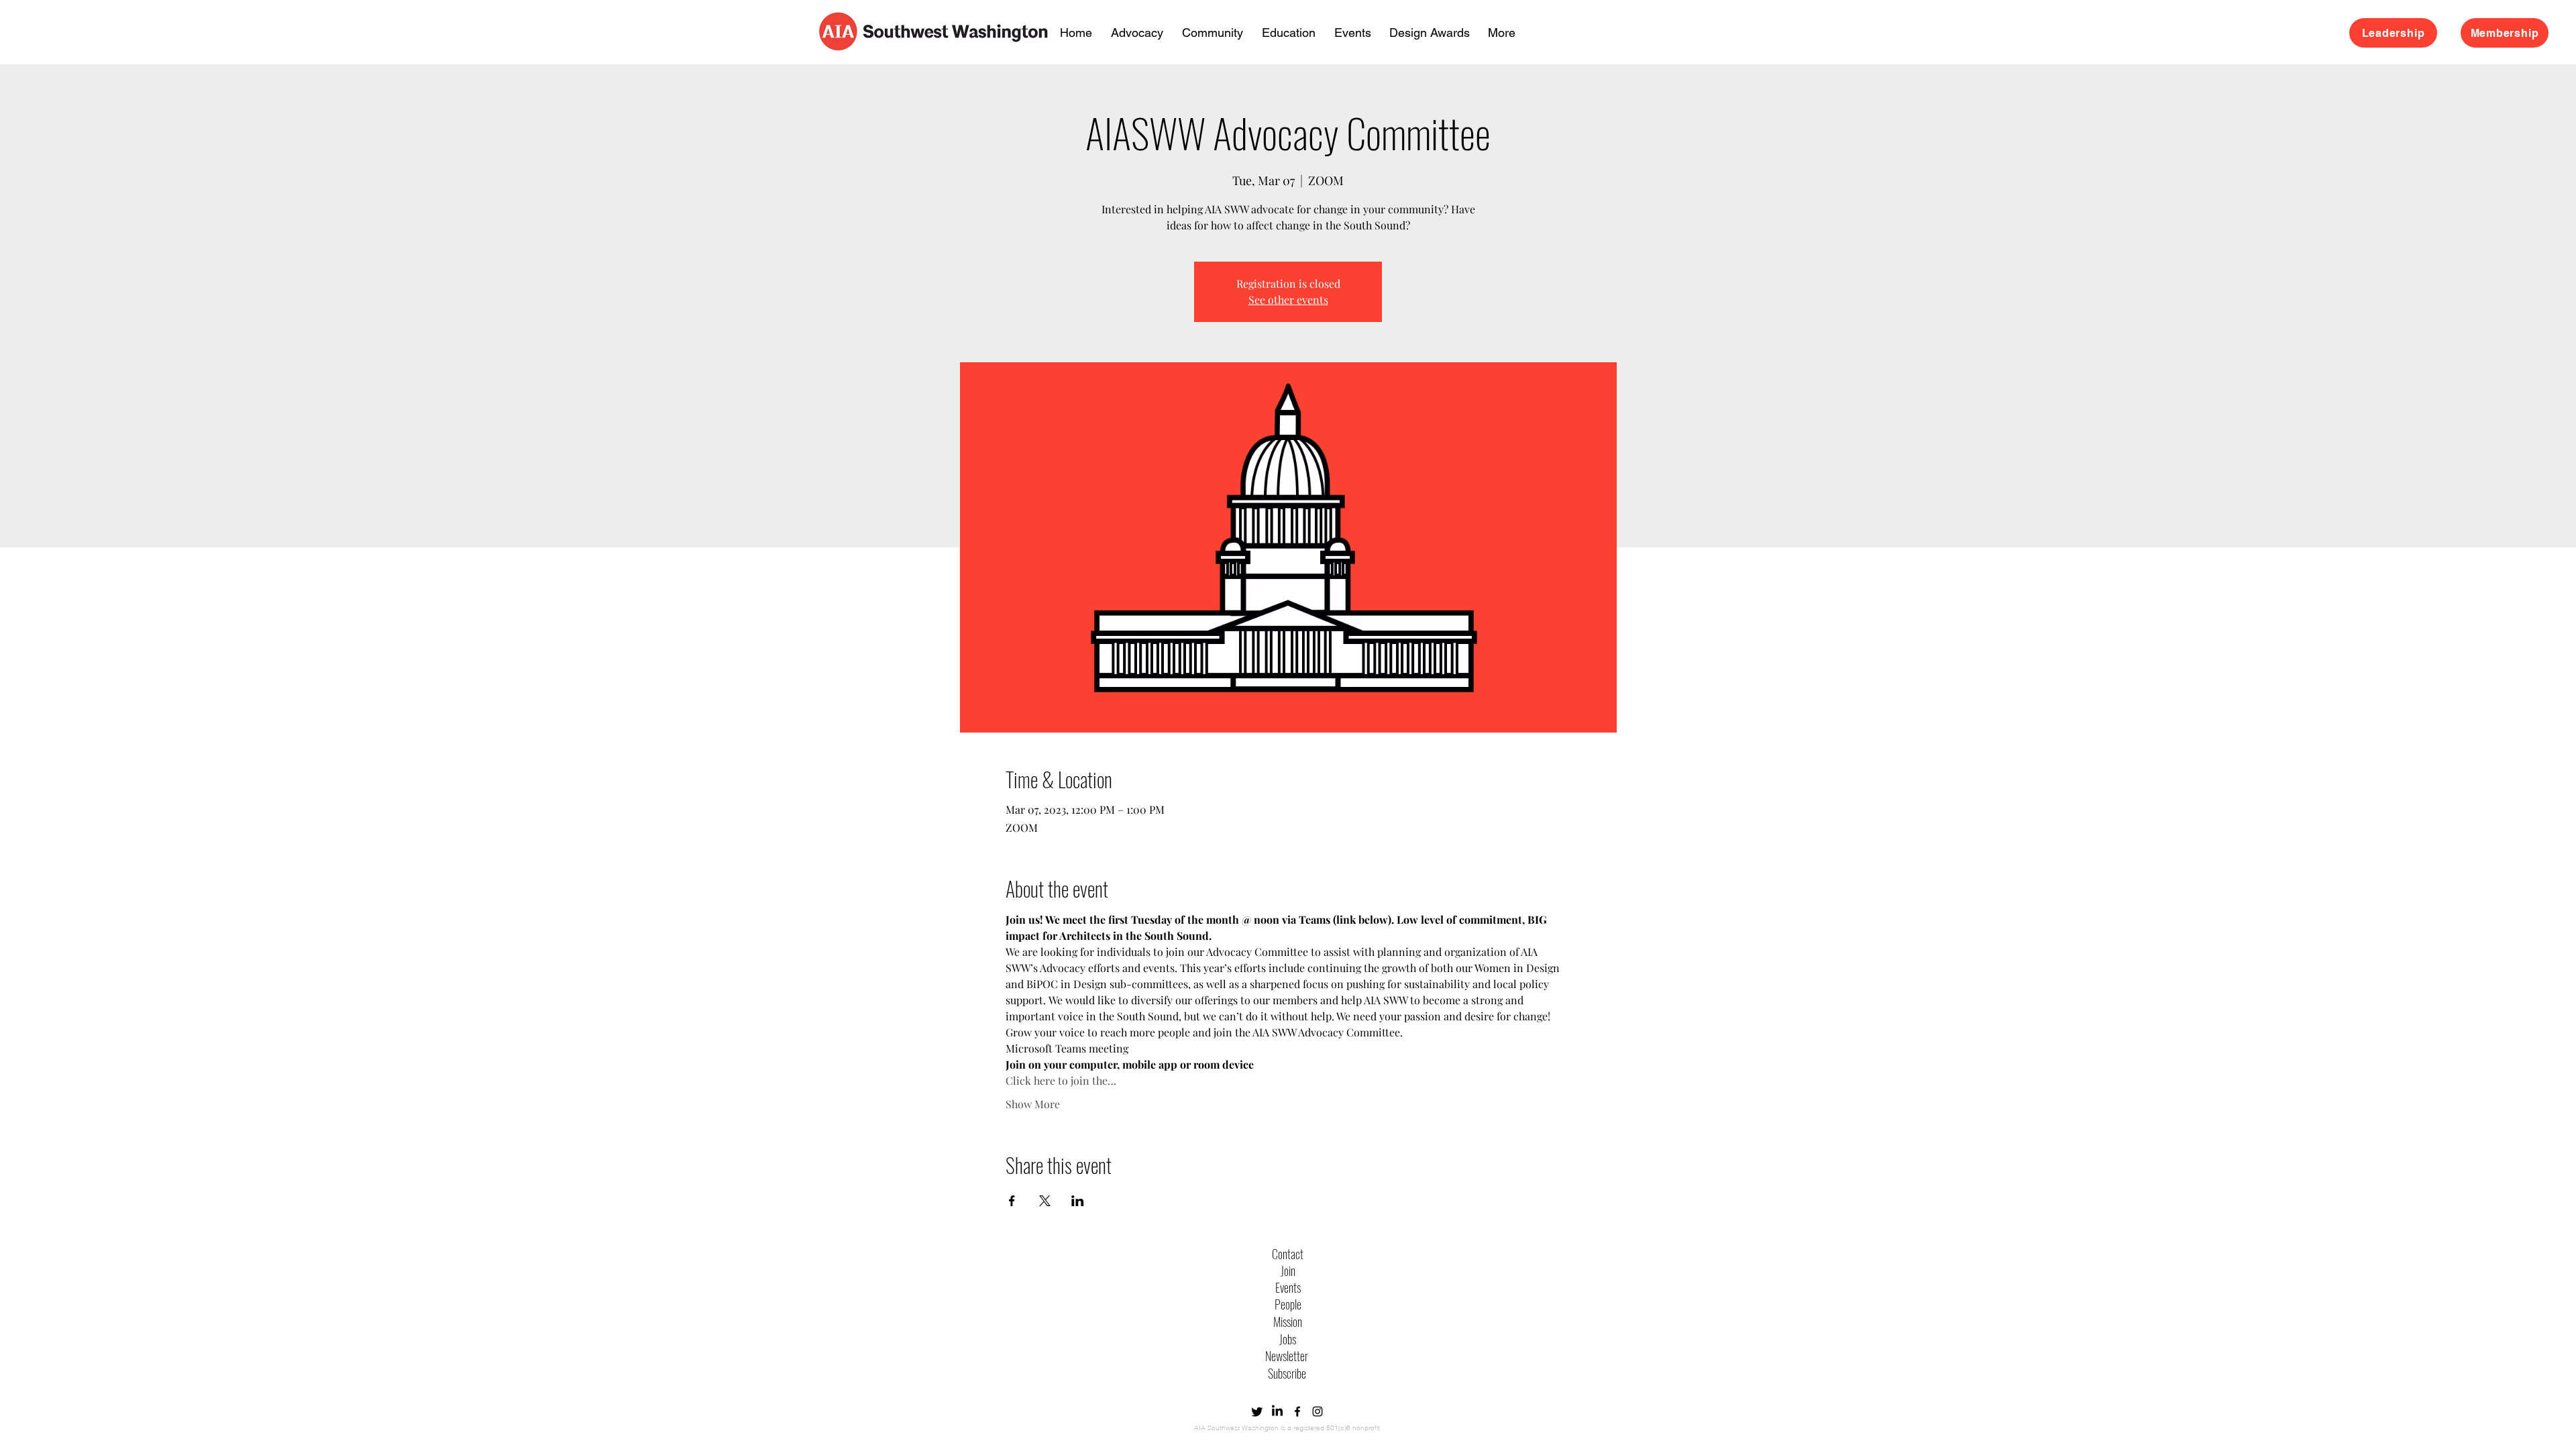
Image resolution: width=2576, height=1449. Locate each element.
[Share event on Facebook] (1012, 1201)
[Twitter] (1257, 1411)
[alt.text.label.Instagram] (1318, 1411)
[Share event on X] (1045, 1201)
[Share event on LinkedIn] (1078, 1201)
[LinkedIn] (1277, 1411)
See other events (1288, 300)
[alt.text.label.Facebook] (1297, 1411)
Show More (1033, 1104)
